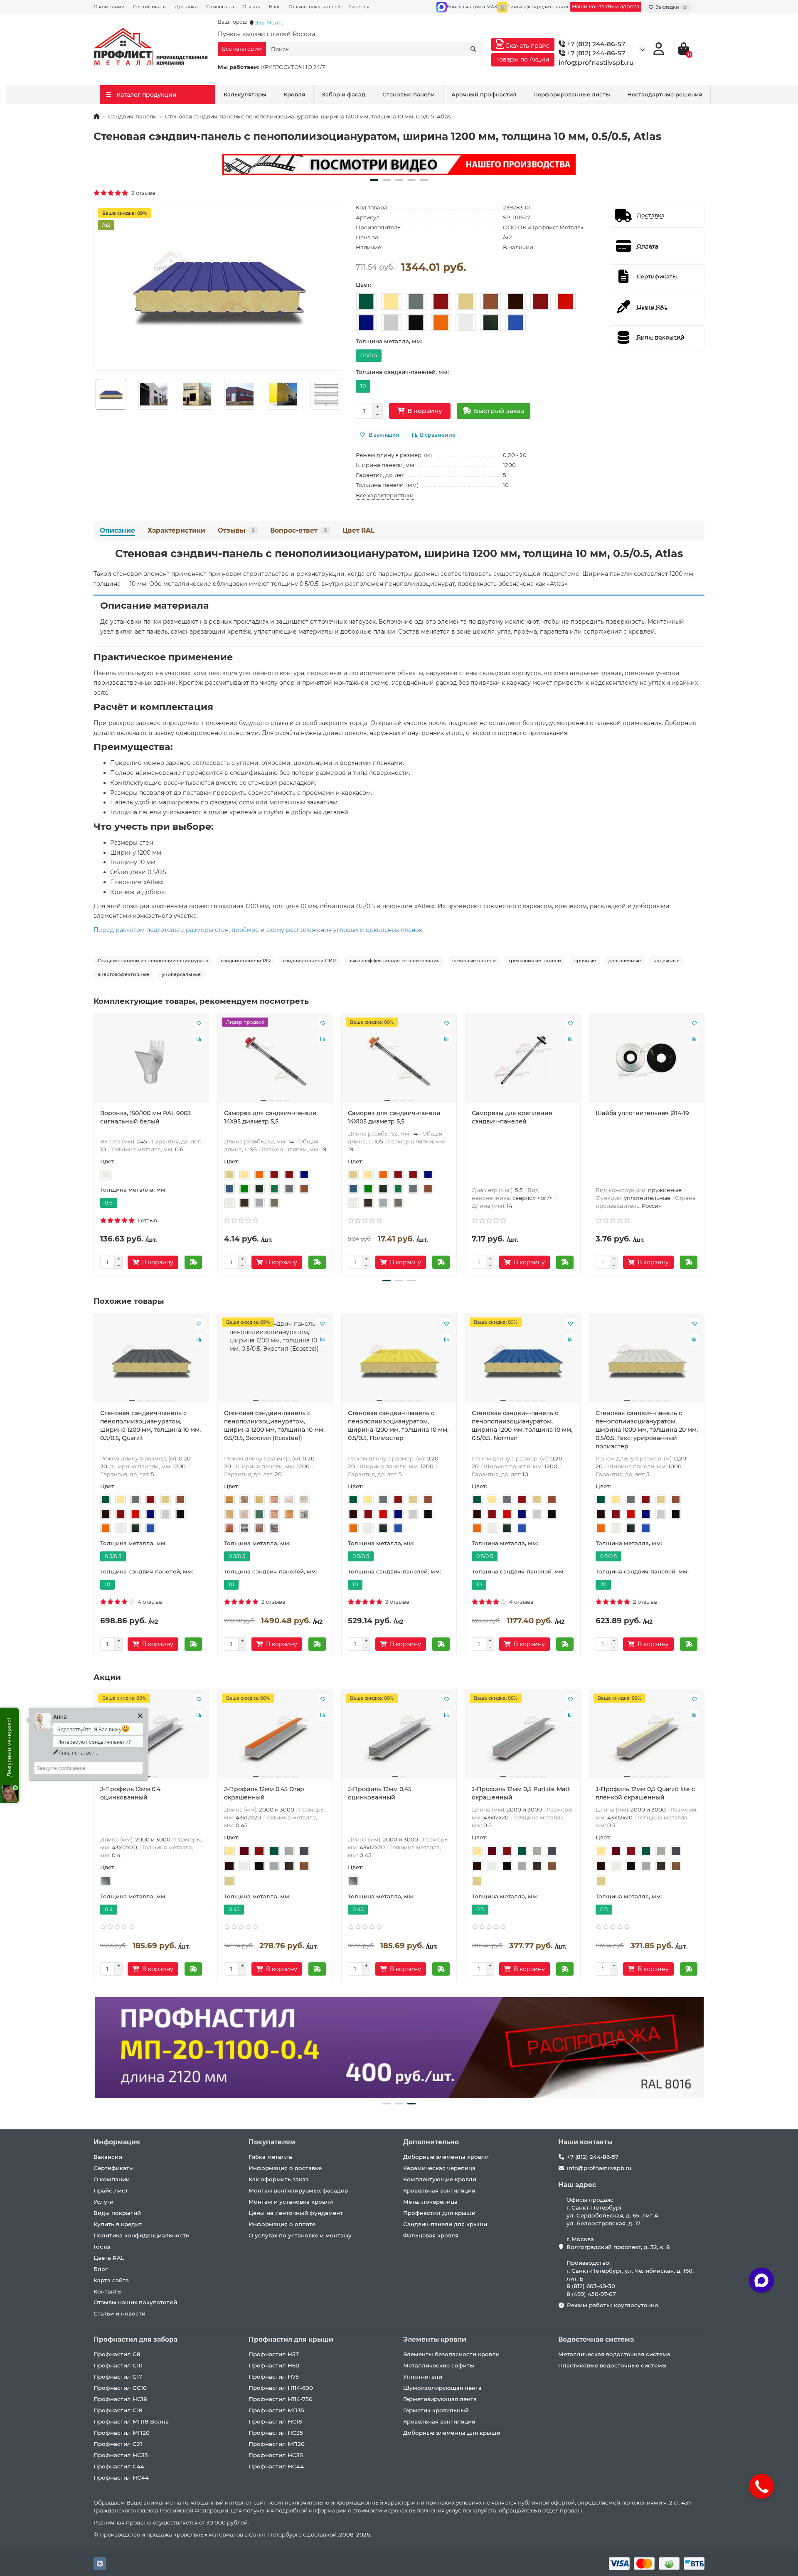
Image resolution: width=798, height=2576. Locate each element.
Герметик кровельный (436, 2410)
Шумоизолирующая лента (442, 2388)
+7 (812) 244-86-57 (595, 44)
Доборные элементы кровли (446, 2157)
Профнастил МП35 (276, 2410)
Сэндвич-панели (132, 116)
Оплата (251, 7)
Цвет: (363, 285)
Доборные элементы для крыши (452, 2433)
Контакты (108, 2291)
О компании (109, 7)
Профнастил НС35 (121, 2455)
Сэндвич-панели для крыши (445, 2224)
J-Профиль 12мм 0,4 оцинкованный (130, 1793)
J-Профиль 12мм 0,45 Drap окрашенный (264, 1793)
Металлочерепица (430, 2202)
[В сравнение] (199, 1039)
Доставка (186, 7)
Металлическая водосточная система (614, 2354)
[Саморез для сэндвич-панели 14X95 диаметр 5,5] (275, 1061)
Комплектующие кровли (440, 2179)
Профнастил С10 (118, 2365)
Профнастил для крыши (439, 2213)
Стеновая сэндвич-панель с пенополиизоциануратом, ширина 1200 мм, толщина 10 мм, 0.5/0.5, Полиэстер (398, 1426)
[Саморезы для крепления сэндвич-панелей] (523, 1061)
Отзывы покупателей (315, 7)
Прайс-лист (111, 2190)
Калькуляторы (245, 94)
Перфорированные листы (572, 94)
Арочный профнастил (484, 94)
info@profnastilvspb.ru (596, 63)
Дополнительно (431, 2142)
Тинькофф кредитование (539, 7)
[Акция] (399, 165)
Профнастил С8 (117, 2354)
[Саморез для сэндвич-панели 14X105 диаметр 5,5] (399, 1061)
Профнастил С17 (118, 2377)
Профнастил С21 (118, 2444)
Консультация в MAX (472, 7)
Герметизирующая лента (440, 2399)
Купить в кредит (118, 2224)
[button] (374, 180)
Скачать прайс (527, 46)
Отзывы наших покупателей (135, 2302)
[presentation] (94, 1143)
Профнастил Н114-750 (281, 2399)
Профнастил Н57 (274, 2354)
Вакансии (108, 2157)
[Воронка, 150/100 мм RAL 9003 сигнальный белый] (151, 1061)
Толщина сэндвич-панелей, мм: (402, 372)
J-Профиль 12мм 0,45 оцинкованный (380, 1793)
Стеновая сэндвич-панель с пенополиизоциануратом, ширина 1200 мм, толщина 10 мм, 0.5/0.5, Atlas (399, 553)
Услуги (103, 2202)
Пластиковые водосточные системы (612, 2365)
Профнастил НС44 (121, 2478)
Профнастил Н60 (274, 2365)
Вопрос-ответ (298, 530)
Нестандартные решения (665, 94)
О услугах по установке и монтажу (300, 2235)
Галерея (359, 7)
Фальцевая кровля (431, 2235)
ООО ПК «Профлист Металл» (543, 227)
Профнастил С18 (118, 2410)
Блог (275, 7)
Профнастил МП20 (122, 2433)
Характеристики (176, 530)
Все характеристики (385, 495)
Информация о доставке (285, 2168)
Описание (117, 530)
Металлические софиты (439, 2365)
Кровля (294, 94)
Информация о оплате (282, 2224)
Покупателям (272, 2142)
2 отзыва (142, 193)
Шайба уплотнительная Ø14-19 (642, 1113)
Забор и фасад (344, 94)
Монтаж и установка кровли (291, 2202)
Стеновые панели (409, 94)
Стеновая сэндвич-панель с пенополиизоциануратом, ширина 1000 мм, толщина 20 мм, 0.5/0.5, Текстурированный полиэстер (647, 1430)
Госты (102, 2247)
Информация (117, 2142)
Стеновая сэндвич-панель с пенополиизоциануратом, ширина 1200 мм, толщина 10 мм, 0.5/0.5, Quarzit (150, 1426)
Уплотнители (423, 2377)
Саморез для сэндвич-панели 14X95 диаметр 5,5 (270, 1117)
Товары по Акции (523, 59)
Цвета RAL (109, 2258)
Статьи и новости (119, 2313)
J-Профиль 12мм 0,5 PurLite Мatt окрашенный (521, 1793)
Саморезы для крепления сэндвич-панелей (512, 1117)
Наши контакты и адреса (606, 6)
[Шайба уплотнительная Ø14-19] (647, 1061)
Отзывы (236, 530)
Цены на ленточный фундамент (296, 2213)
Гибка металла (270, 2157)
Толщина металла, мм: (389, 341)
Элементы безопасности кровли (451, 2354)
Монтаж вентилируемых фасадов (298, 2190)
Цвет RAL (358, 530)
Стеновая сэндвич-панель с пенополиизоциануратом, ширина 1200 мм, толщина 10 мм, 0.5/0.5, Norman (522, 1426)
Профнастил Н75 (274, 2377)
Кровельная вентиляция (439, 2190)
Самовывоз (220, 7)
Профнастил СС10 (120, 2388)
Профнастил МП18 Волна (131, 2421)
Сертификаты (150, 7)
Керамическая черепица (439, 2168)
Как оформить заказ (278, 2179)
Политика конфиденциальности (142, 2235)
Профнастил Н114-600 (281, 2388)
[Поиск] (473, 49)
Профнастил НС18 (120, 2399)
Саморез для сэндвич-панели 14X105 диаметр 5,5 (394, 1117)
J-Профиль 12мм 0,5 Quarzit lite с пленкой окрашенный (645, 1793)
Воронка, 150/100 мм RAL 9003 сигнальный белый (145, 1117)
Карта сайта (111, 2280)
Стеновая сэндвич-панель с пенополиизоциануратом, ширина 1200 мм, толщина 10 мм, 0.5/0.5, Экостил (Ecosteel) (274, 1426)
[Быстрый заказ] (193, 1262)
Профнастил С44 (119, 2466)
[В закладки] (199, 1023)
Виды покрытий (117, 2213)
